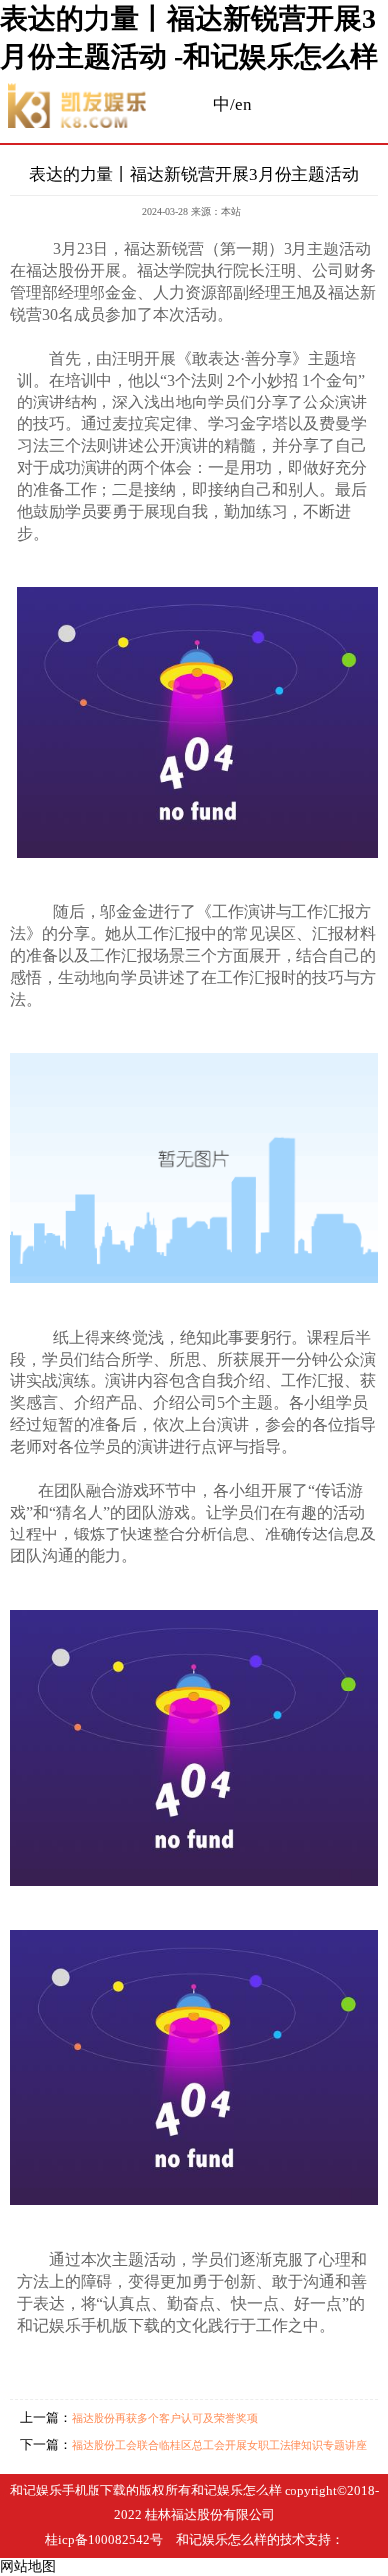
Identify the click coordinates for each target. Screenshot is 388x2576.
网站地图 (28, 2567)
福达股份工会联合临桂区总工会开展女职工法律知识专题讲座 (219, 2445)
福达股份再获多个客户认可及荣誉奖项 (165, 2418)
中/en (232, 105)
